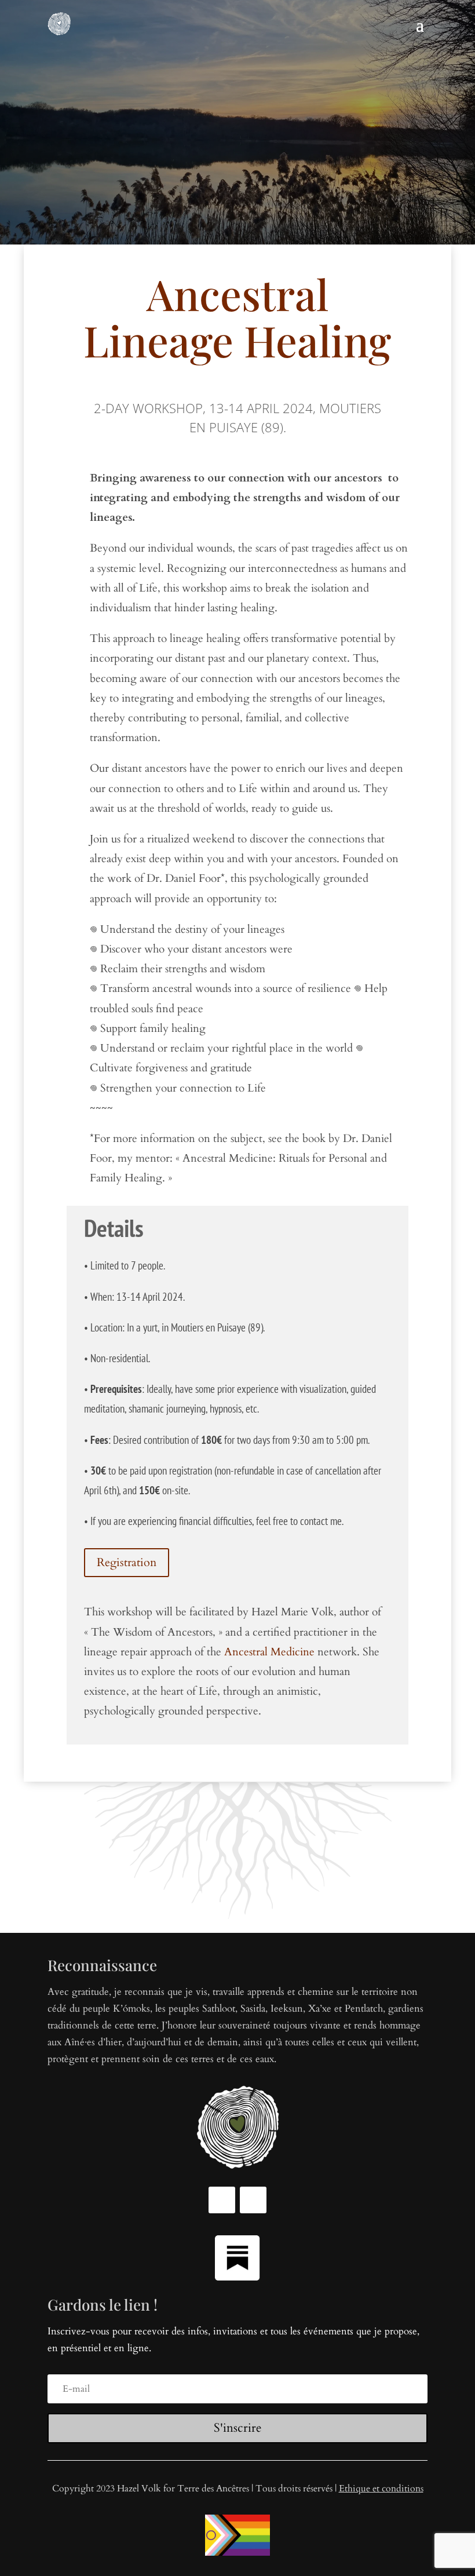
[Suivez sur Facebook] (222, 2200)
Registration (127, 1562)
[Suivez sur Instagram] (253, 2200)
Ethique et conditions (381, 2489)
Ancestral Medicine (269, 1652)
